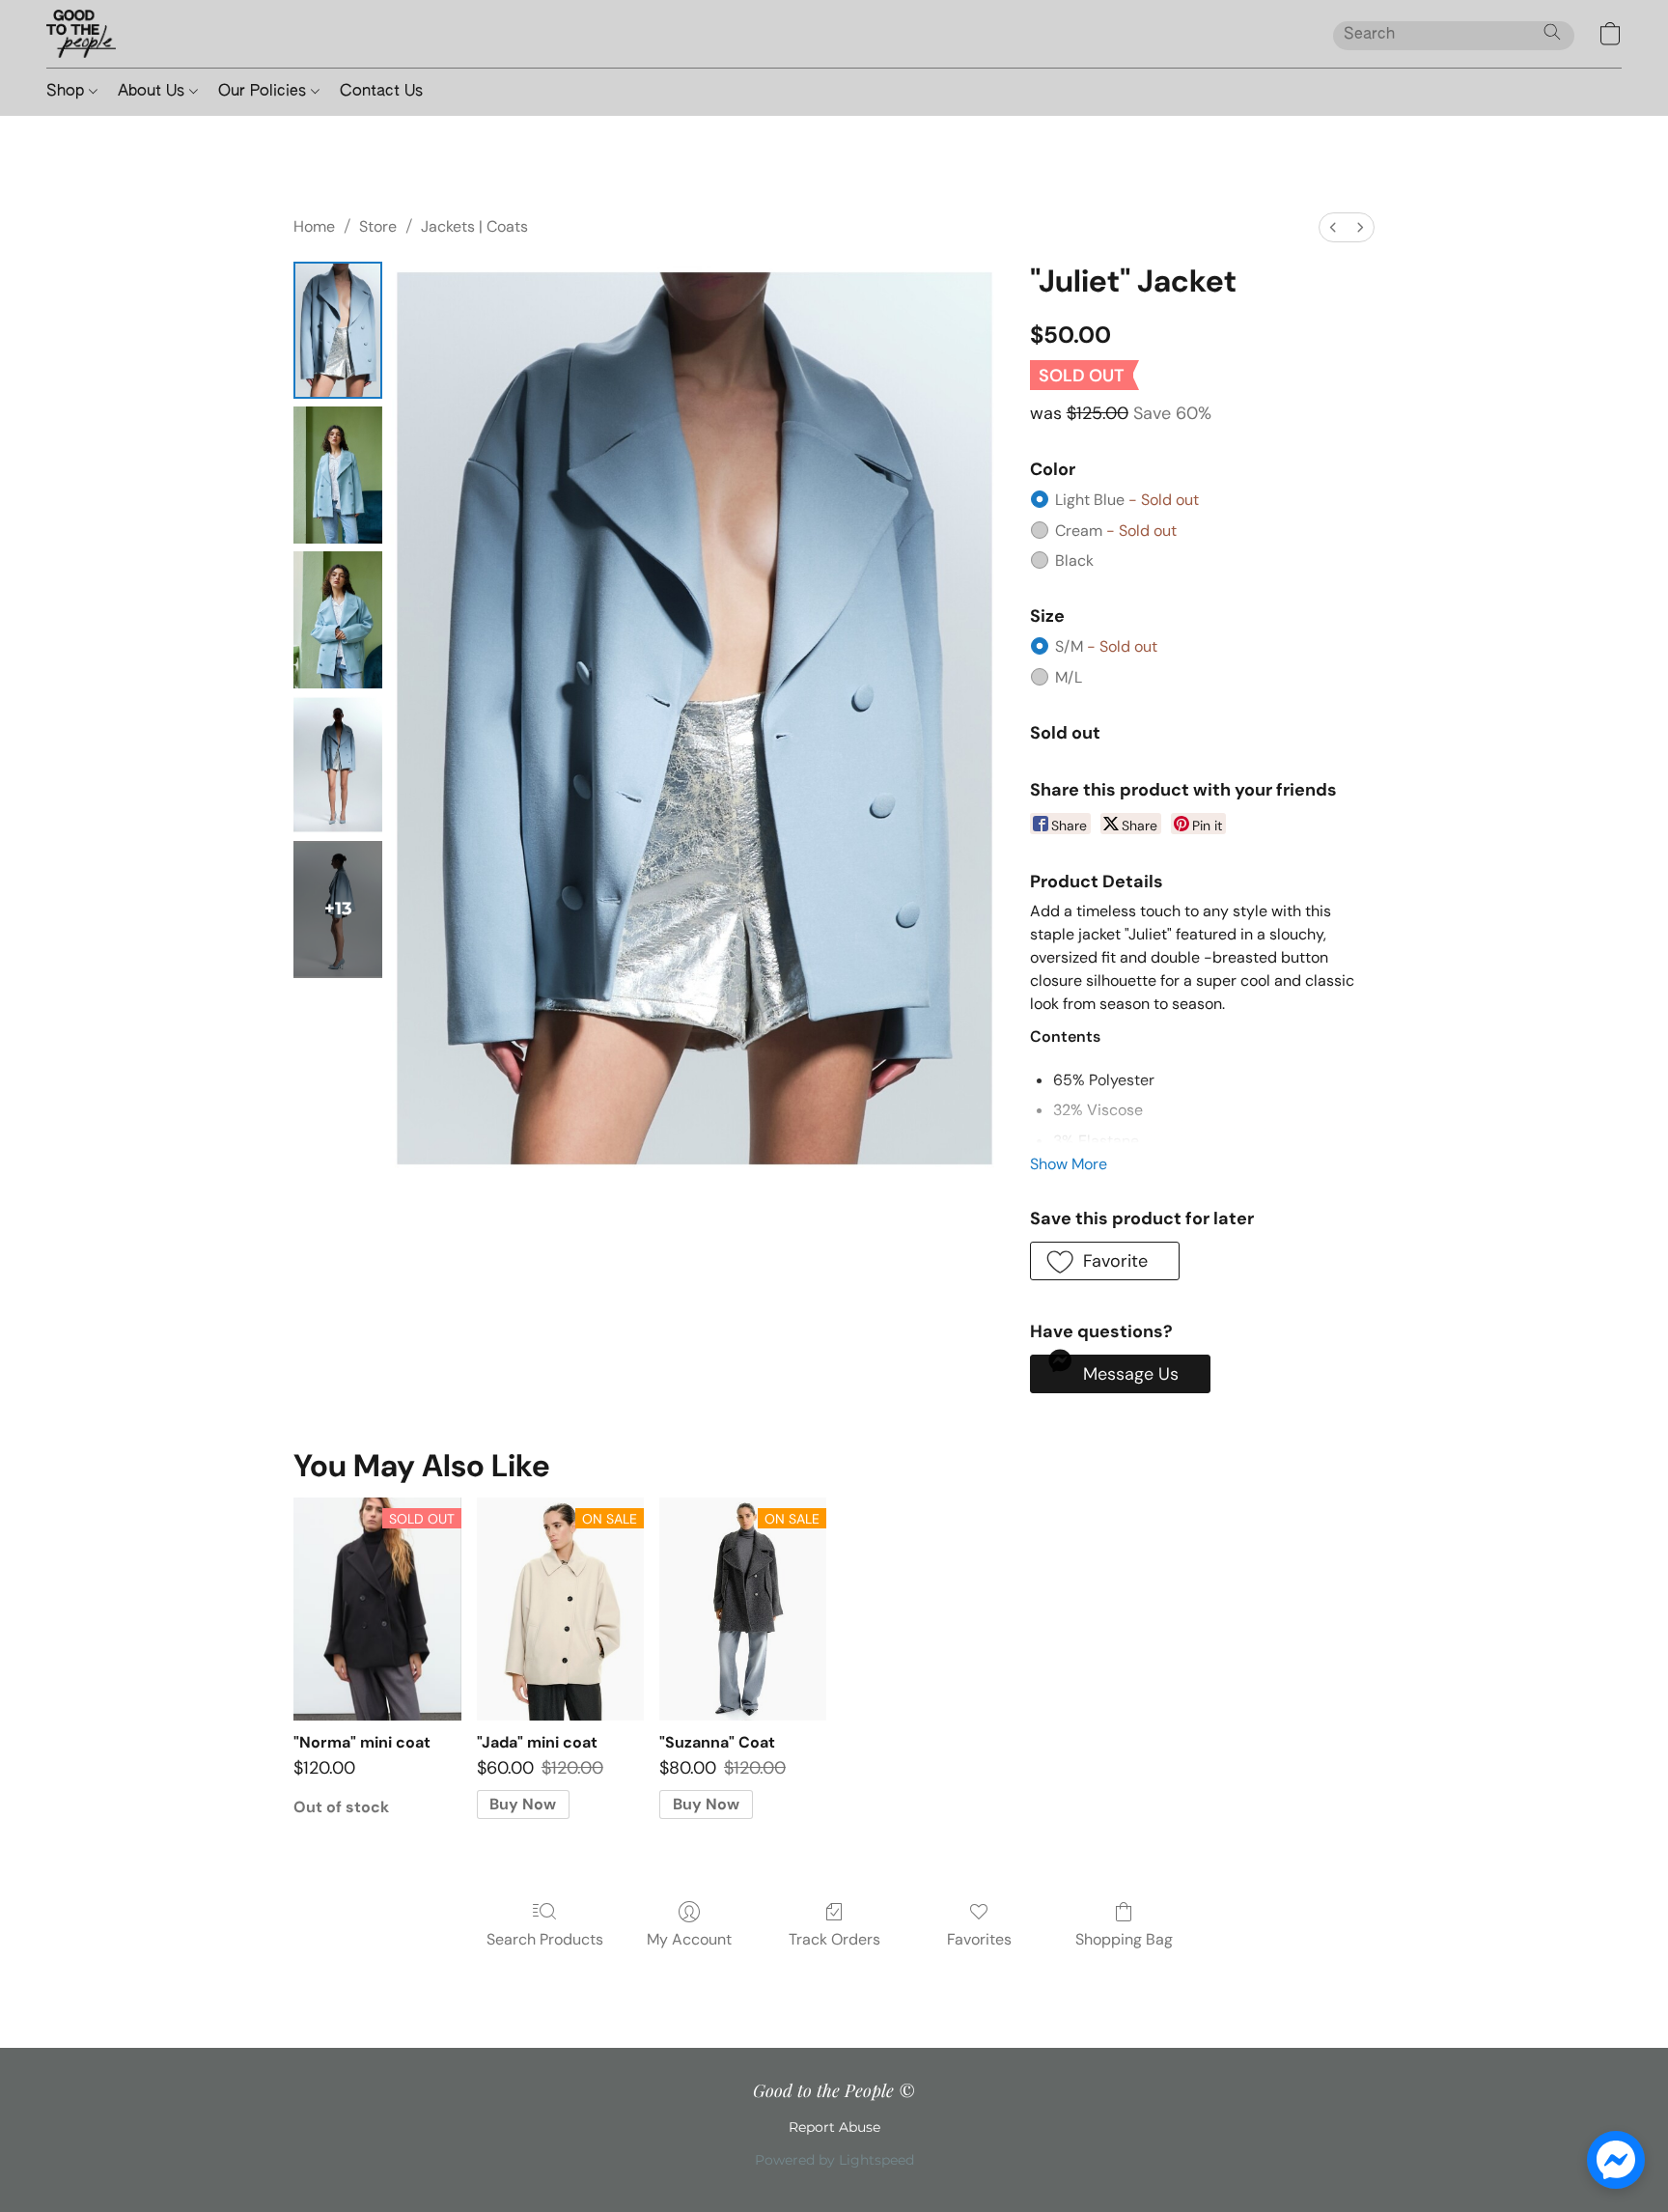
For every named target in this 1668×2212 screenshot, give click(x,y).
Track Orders (834, 1939)
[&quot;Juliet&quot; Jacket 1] (338, 475)
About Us (153, 92)
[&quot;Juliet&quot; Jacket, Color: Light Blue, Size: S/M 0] (338, 330)
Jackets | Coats (474, 226)
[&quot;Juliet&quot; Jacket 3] (338, 765)
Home (314, 226)
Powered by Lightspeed (834, 2160)
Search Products (545, 1939)
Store (378, 226)
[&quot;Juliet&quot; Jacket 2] (338, 620)
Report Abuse (834, 2127)
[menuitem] (1333, 227)
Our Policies (264, 92)
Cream (1116, 531)
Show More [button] (1069, 1164)
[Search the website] (1552, 32)
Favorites (979, 1939)
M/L (1069, 677)
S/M (1106, 646)
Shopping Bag (1124, 1939)
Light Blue (1127, 500)
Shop (68, 92)
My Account (689, 1939)
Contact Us (381, 92)
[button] (81, 34)
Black (1074, 560)
